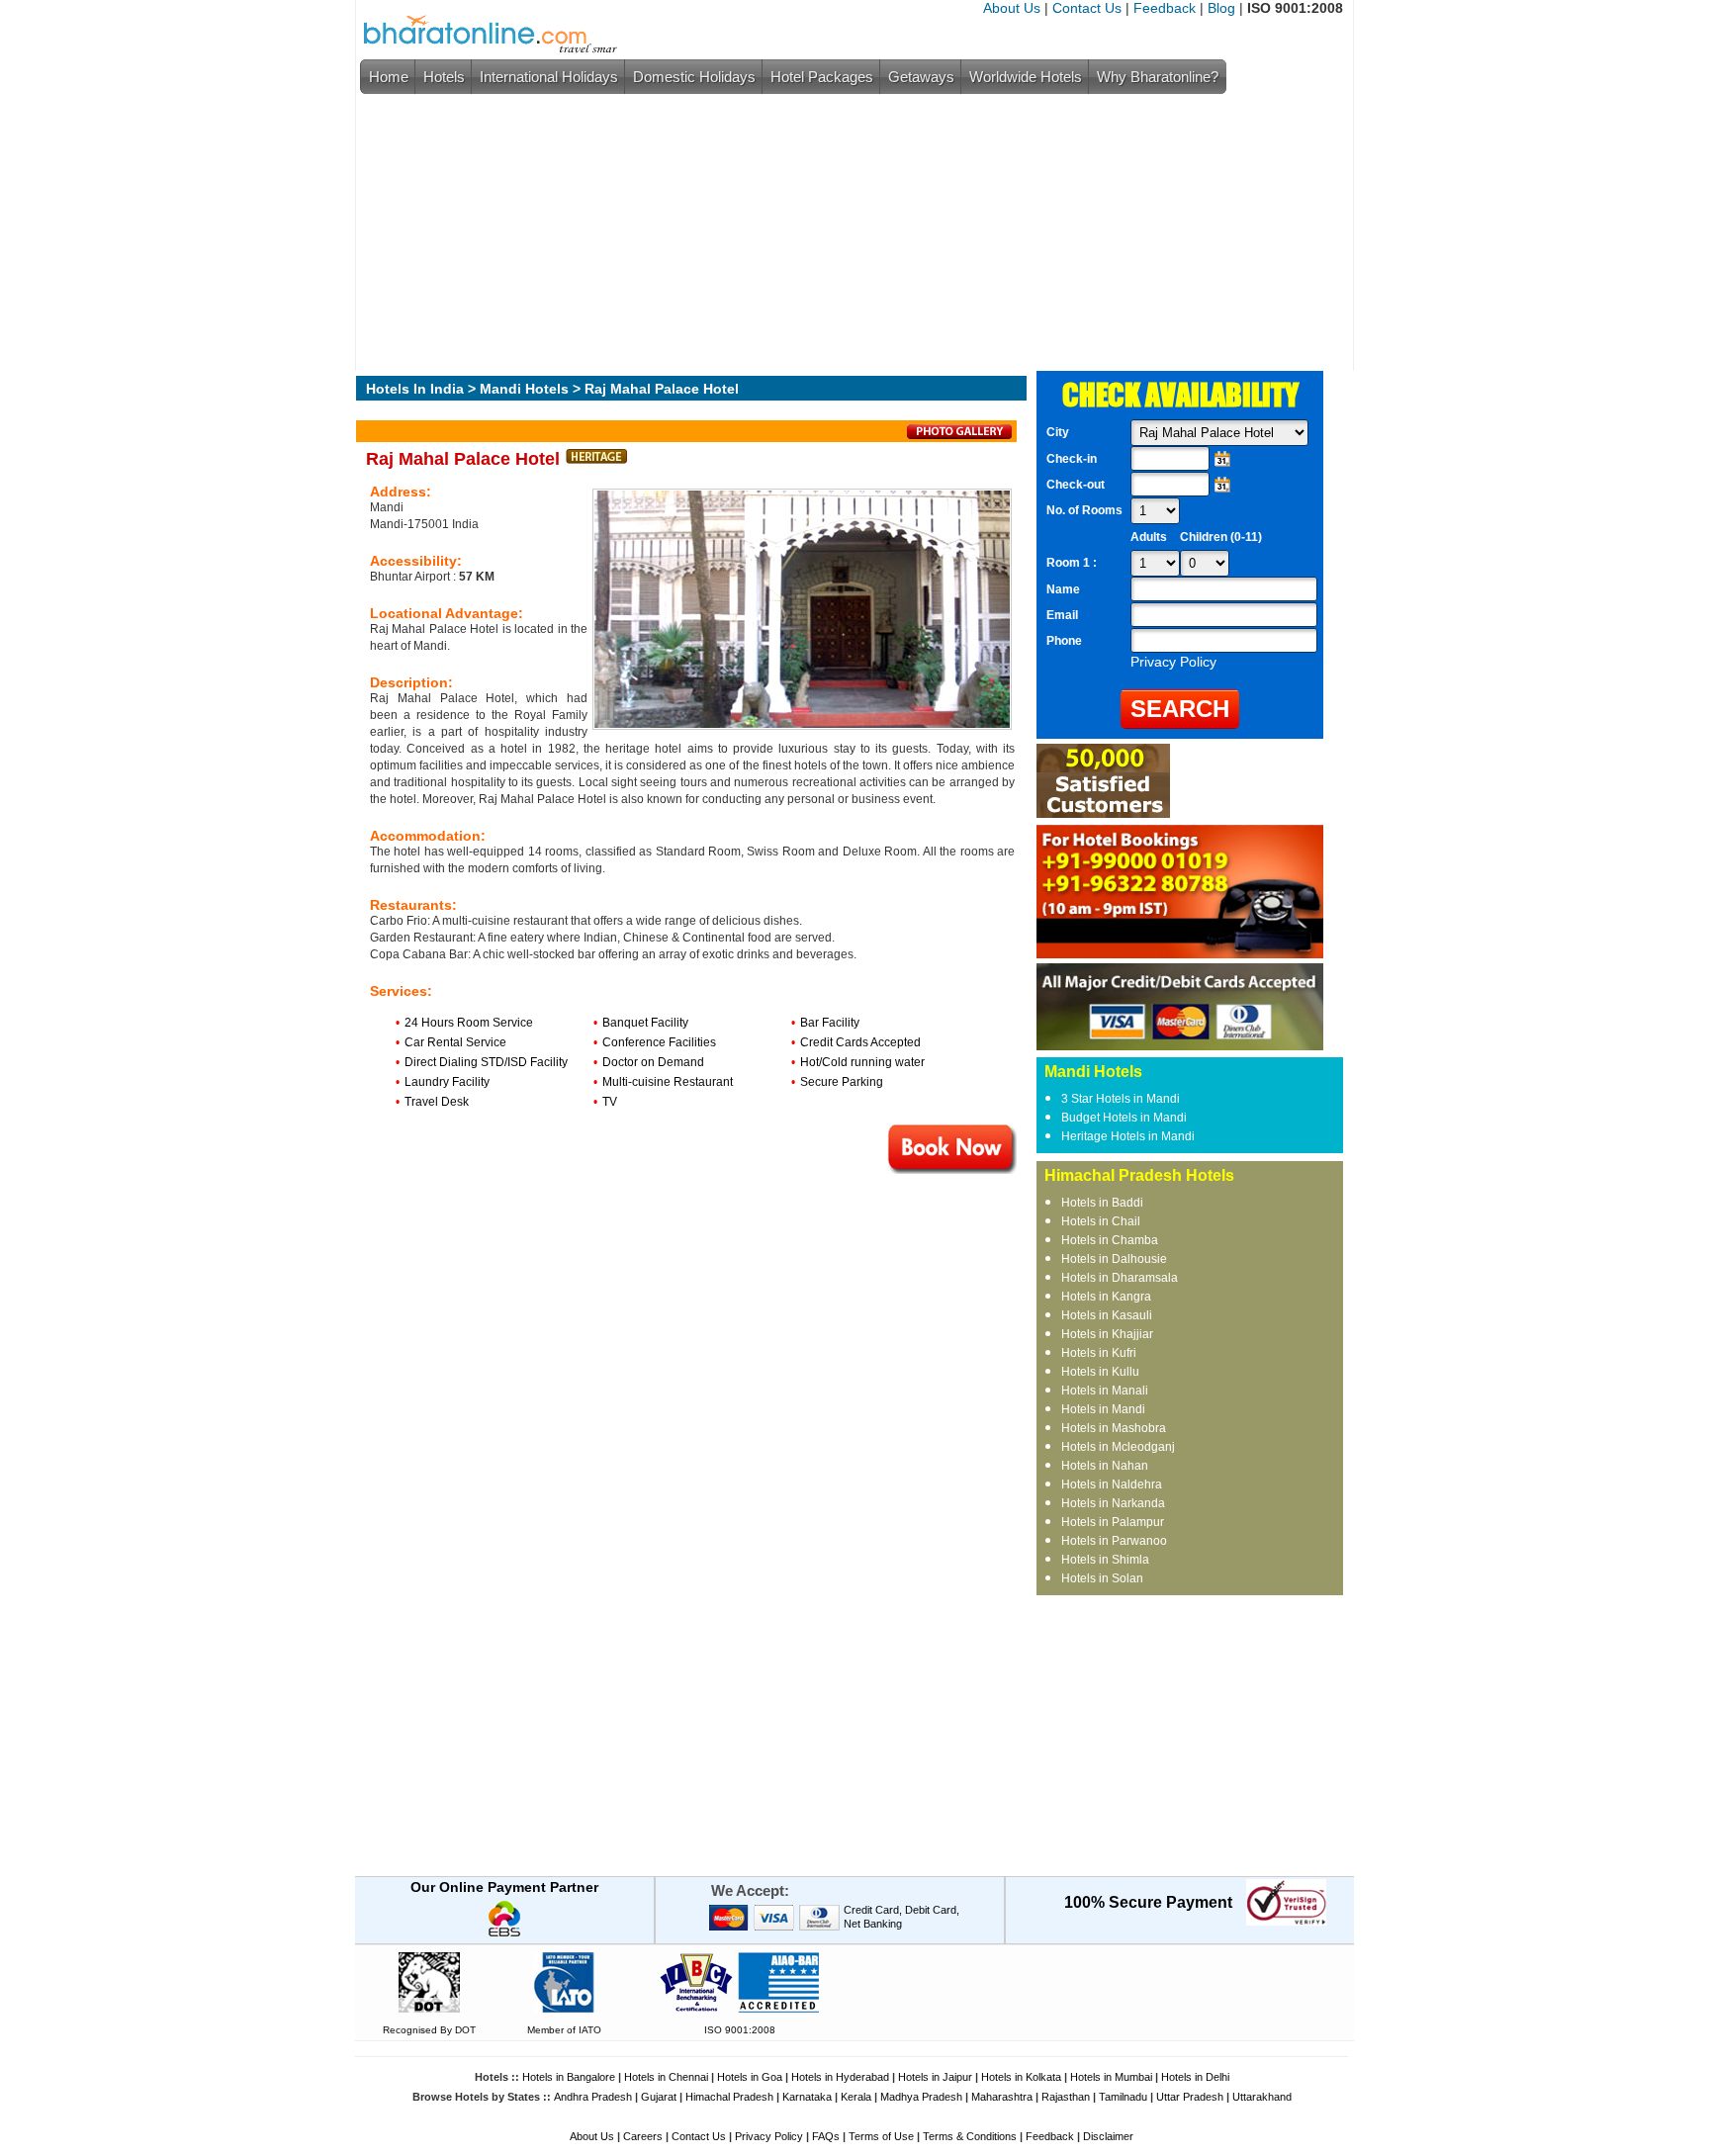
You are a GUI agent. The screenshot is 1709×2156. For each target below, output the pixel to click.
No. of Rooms (1084, 510)
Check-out (1076, 485)
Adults (1149, 537)
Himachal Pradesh (729, 2097)
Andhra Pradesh (593, 2097)
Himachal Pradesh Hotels (1139, 1175)
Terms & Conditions (970, 2136)
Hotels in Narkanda (1113, 1503)
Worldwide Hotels (1026, 77)
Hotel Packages (822, 77)
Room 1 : (1073, 563)
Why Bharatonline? (1158, 77)
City (1058, 432)
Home (389, 77)
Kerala (856, 2097)
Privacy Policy (769, 2136)
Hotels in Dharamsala (1120, 1278)
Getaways (921, 77)
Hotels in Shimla (1105, 1560)
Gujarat (659, 2097)
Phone (1064, 641)
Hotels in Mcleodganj (1118, 1447)
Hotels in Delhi (1195, 2077)
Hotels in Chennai (666, 2077)
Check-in (1072, 459)
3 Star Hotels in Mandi (1121, 1099)
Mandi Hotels (524, 389)
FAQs (826, 2136)
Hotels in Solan (1102, 1578)
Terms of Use (881, 2136)
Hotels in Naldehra (1112, 1484)
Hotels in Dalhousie (1114, 1259)
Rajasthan (1066, 2097)
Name (1063, 589)
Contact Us (1087, 8)
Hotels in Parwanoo (1114, 1541)
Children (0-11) (1221, 537)
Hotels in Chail (1101, 1221)
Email (1062, 615)
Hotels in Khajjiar (1107, 1334)
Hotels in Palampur (1113, 1522)
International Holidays (549, 77)
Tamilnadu (1123, 2097)
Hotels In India (415, 389)
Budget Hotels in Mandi (1124, 1118)
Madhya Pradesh (921, 2097)
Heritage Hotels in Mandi (1128, 1136)
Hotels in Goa (750, 2077)
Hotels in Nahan (1105, 1466)
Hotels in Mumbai (1111, 2077)
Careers (643, 2136)
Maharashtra (1002, 2097)
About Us (1012, 8)
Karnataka (807, 2097)
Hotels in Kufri (1099, 1353)
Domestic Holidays (694, 77)
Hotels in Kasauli (1107, 1315)
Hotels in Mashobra (1114, 1428)
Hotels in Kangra (1106, 1297)
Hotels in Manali (1105, 1391)
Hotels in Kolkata (1021, 2077)
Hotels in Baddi (1102, 1203)
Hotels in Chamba (1110, 1240)
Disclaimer (1108, 2136)
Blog (1221, 8)
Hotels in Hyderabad (840, 2077)
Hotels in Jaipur (935, 2077)
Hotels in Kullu (1100, 1372)
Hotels (444, 77)
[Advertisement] (850, 232)
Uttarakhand (1262, 2097)
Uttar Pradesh (1190, 2097)
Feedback (1165, 8)
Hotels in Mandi (1103, 1409)
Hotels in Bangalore (569, 2077)
